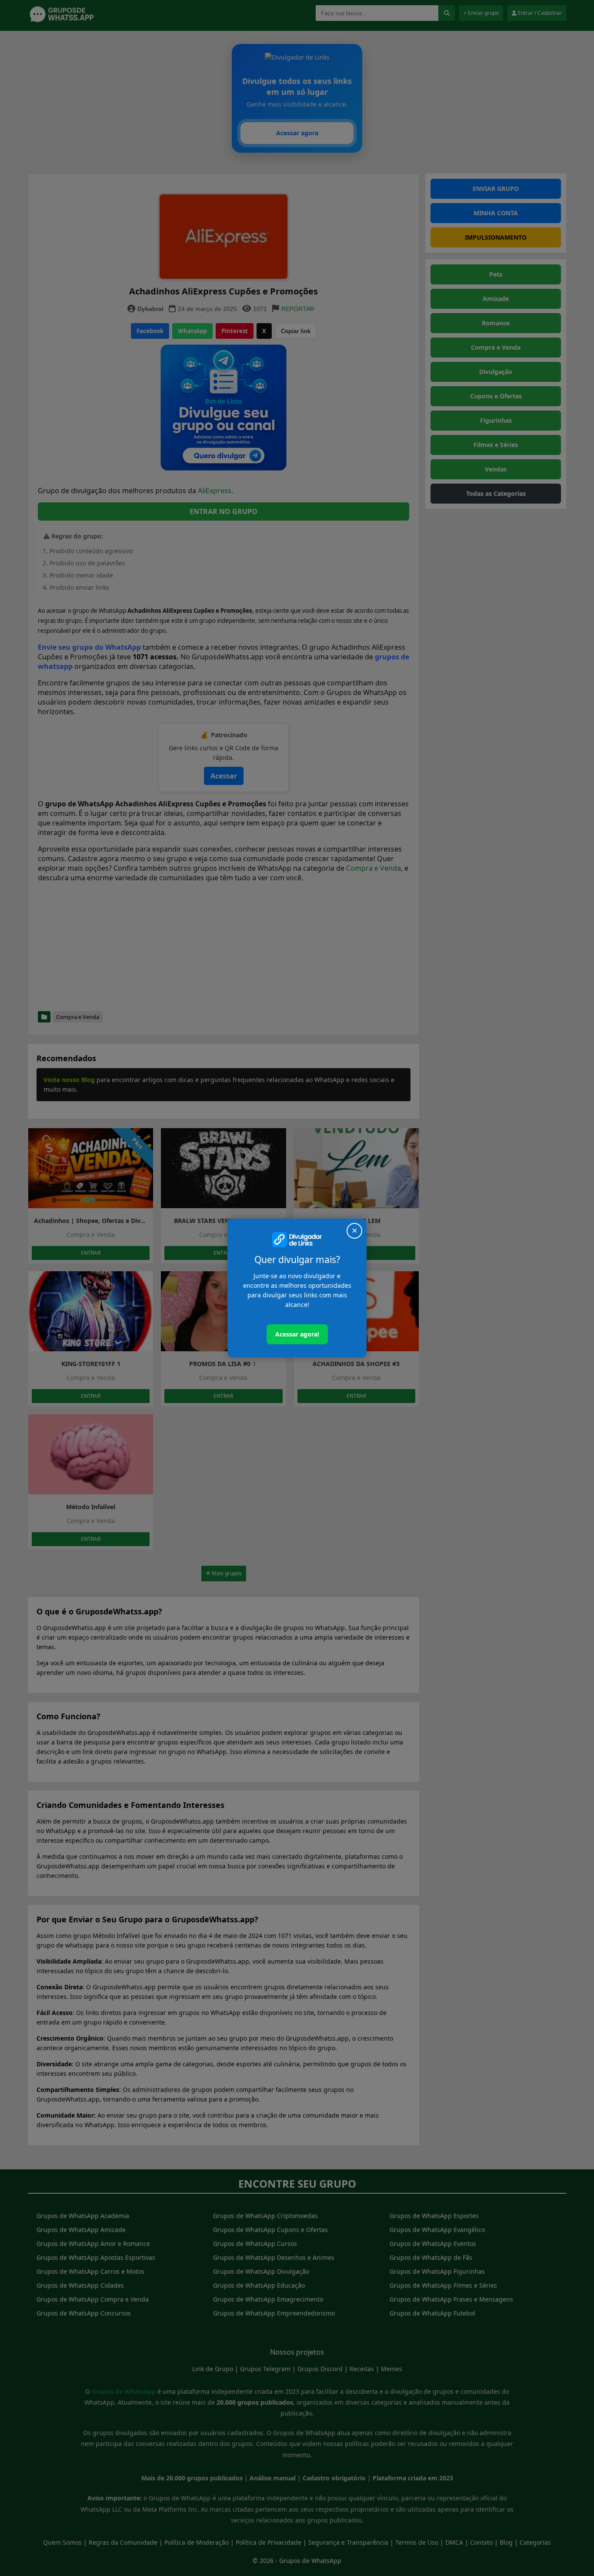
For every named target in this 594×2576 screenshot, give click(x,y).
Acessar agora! (297, 1334)
